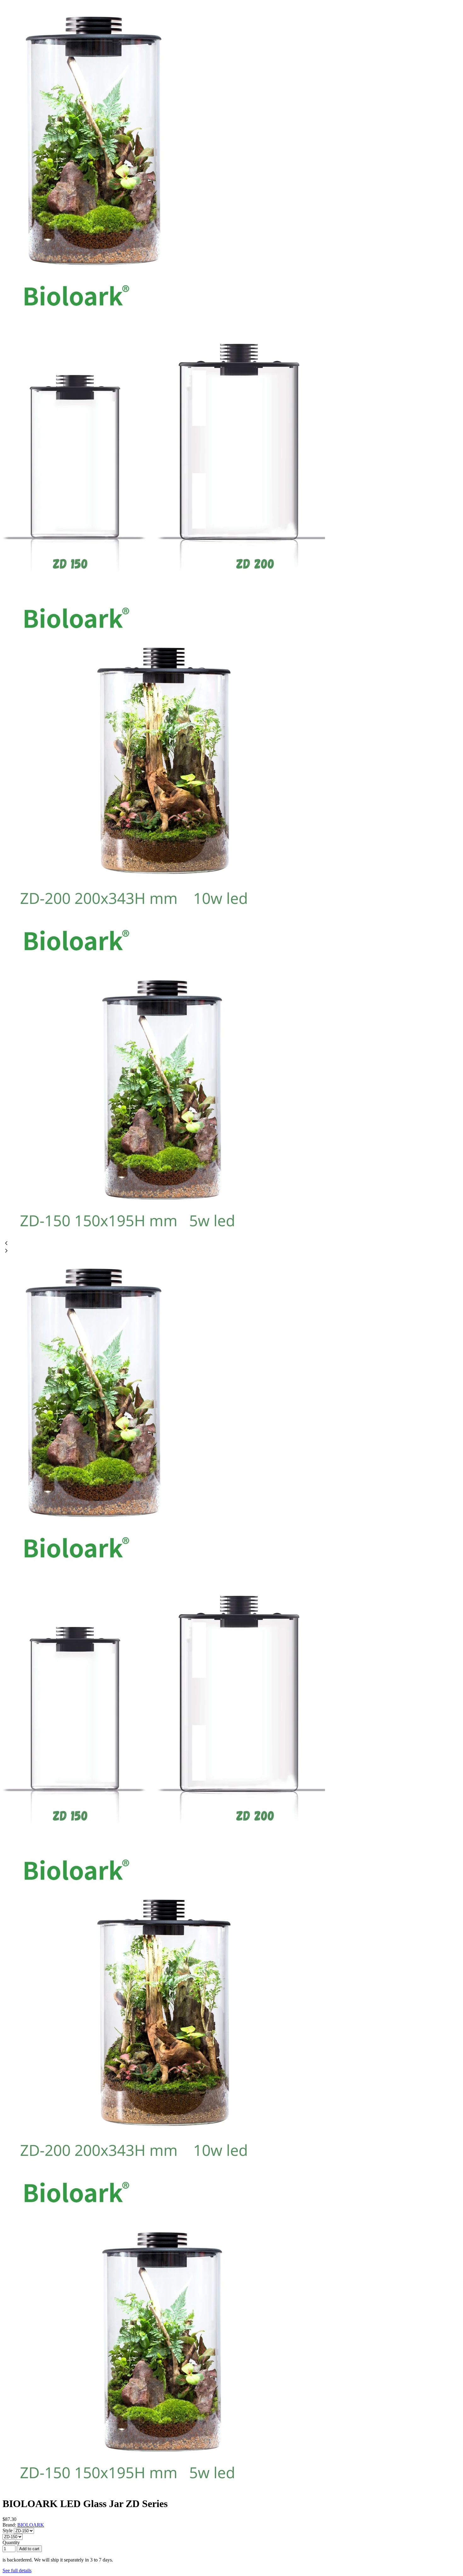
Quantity (11, 2542)
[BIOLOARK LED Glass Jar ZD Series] (93, 271)
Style (8, 2531)
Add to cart (29, 2549)
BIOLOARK (31, 2525)
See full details (17, 2570)
